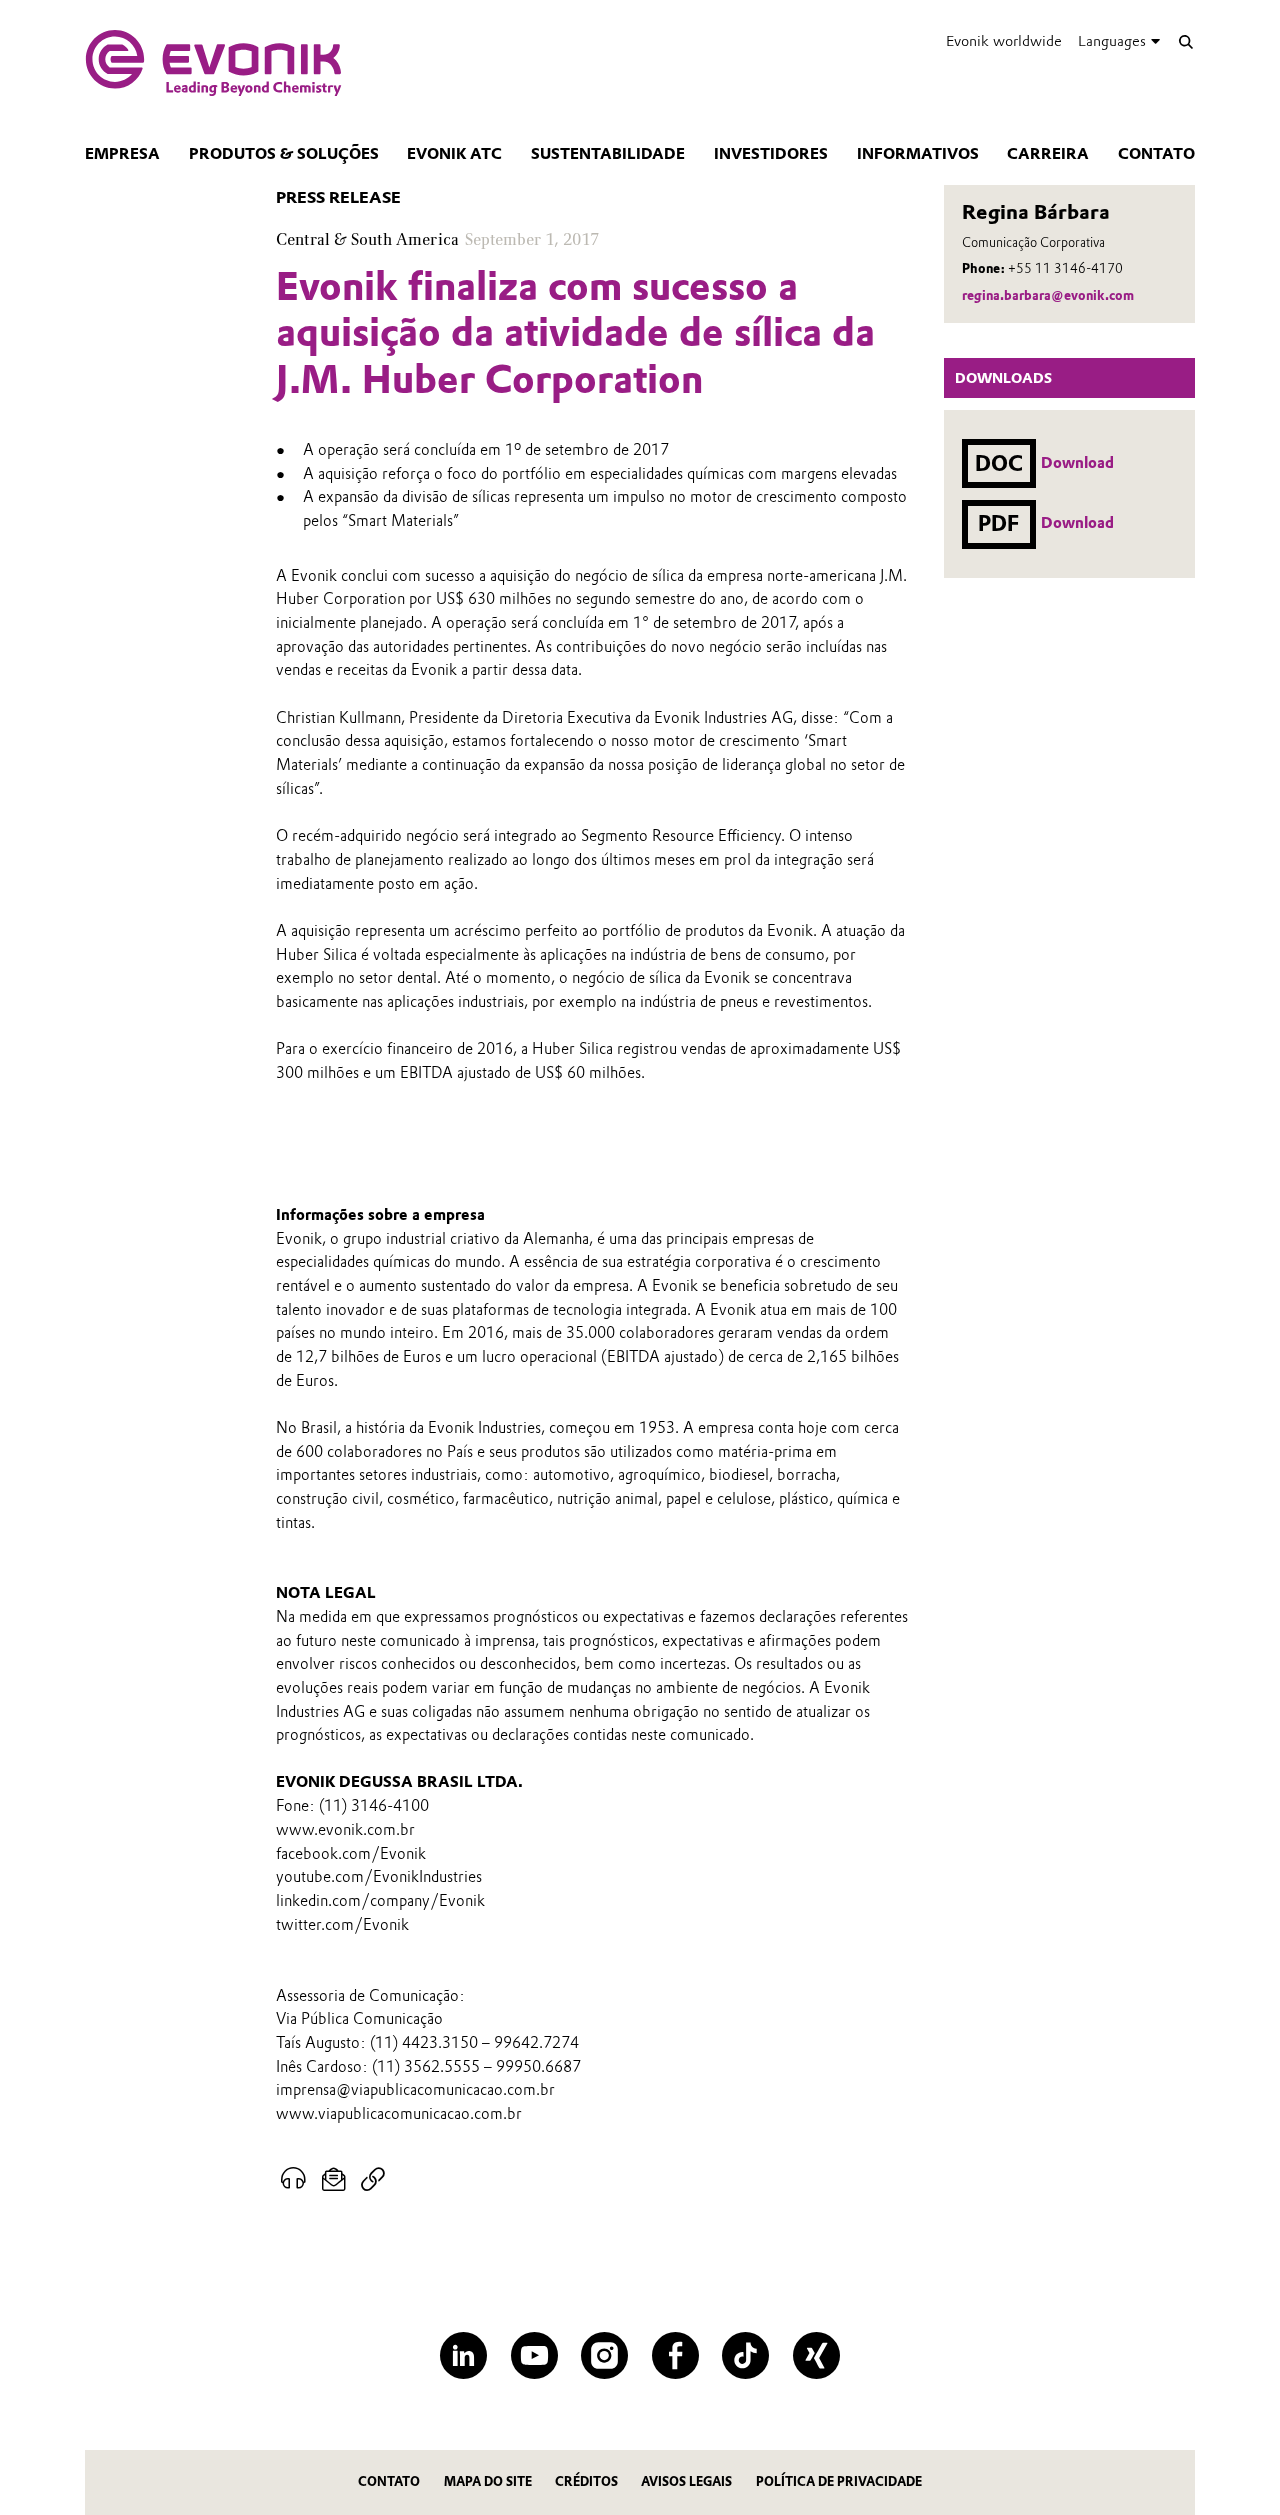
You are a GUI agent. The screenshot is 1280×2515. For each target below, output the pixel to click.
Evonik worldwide (1004, 41)
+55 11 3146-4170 (1065, 268)
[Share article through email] (334, 2180)
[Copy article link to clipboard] (372, 2180)
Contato (1156, 154)
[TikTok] (745, 2355)
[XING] (816, 2355)
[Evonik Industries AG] (213, 63)
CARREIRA (1048, 154)
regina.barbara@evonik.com (1048, 295)
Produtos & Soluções (284, 154)
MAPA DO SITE (488, 2481)
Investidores (771, 154)
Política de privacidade (839, 2481)
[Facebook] (675, 2355)
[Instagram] (604, 2355)
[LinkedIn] (463, 2355)
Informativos (918, 154)
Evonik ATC (454, 154)
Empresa (122, 154)
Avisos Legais (686, 2481)
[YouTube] (534, 2355)
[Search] (1185, 41)
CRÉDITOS (586, 2481)
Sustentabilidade (608, 154)
